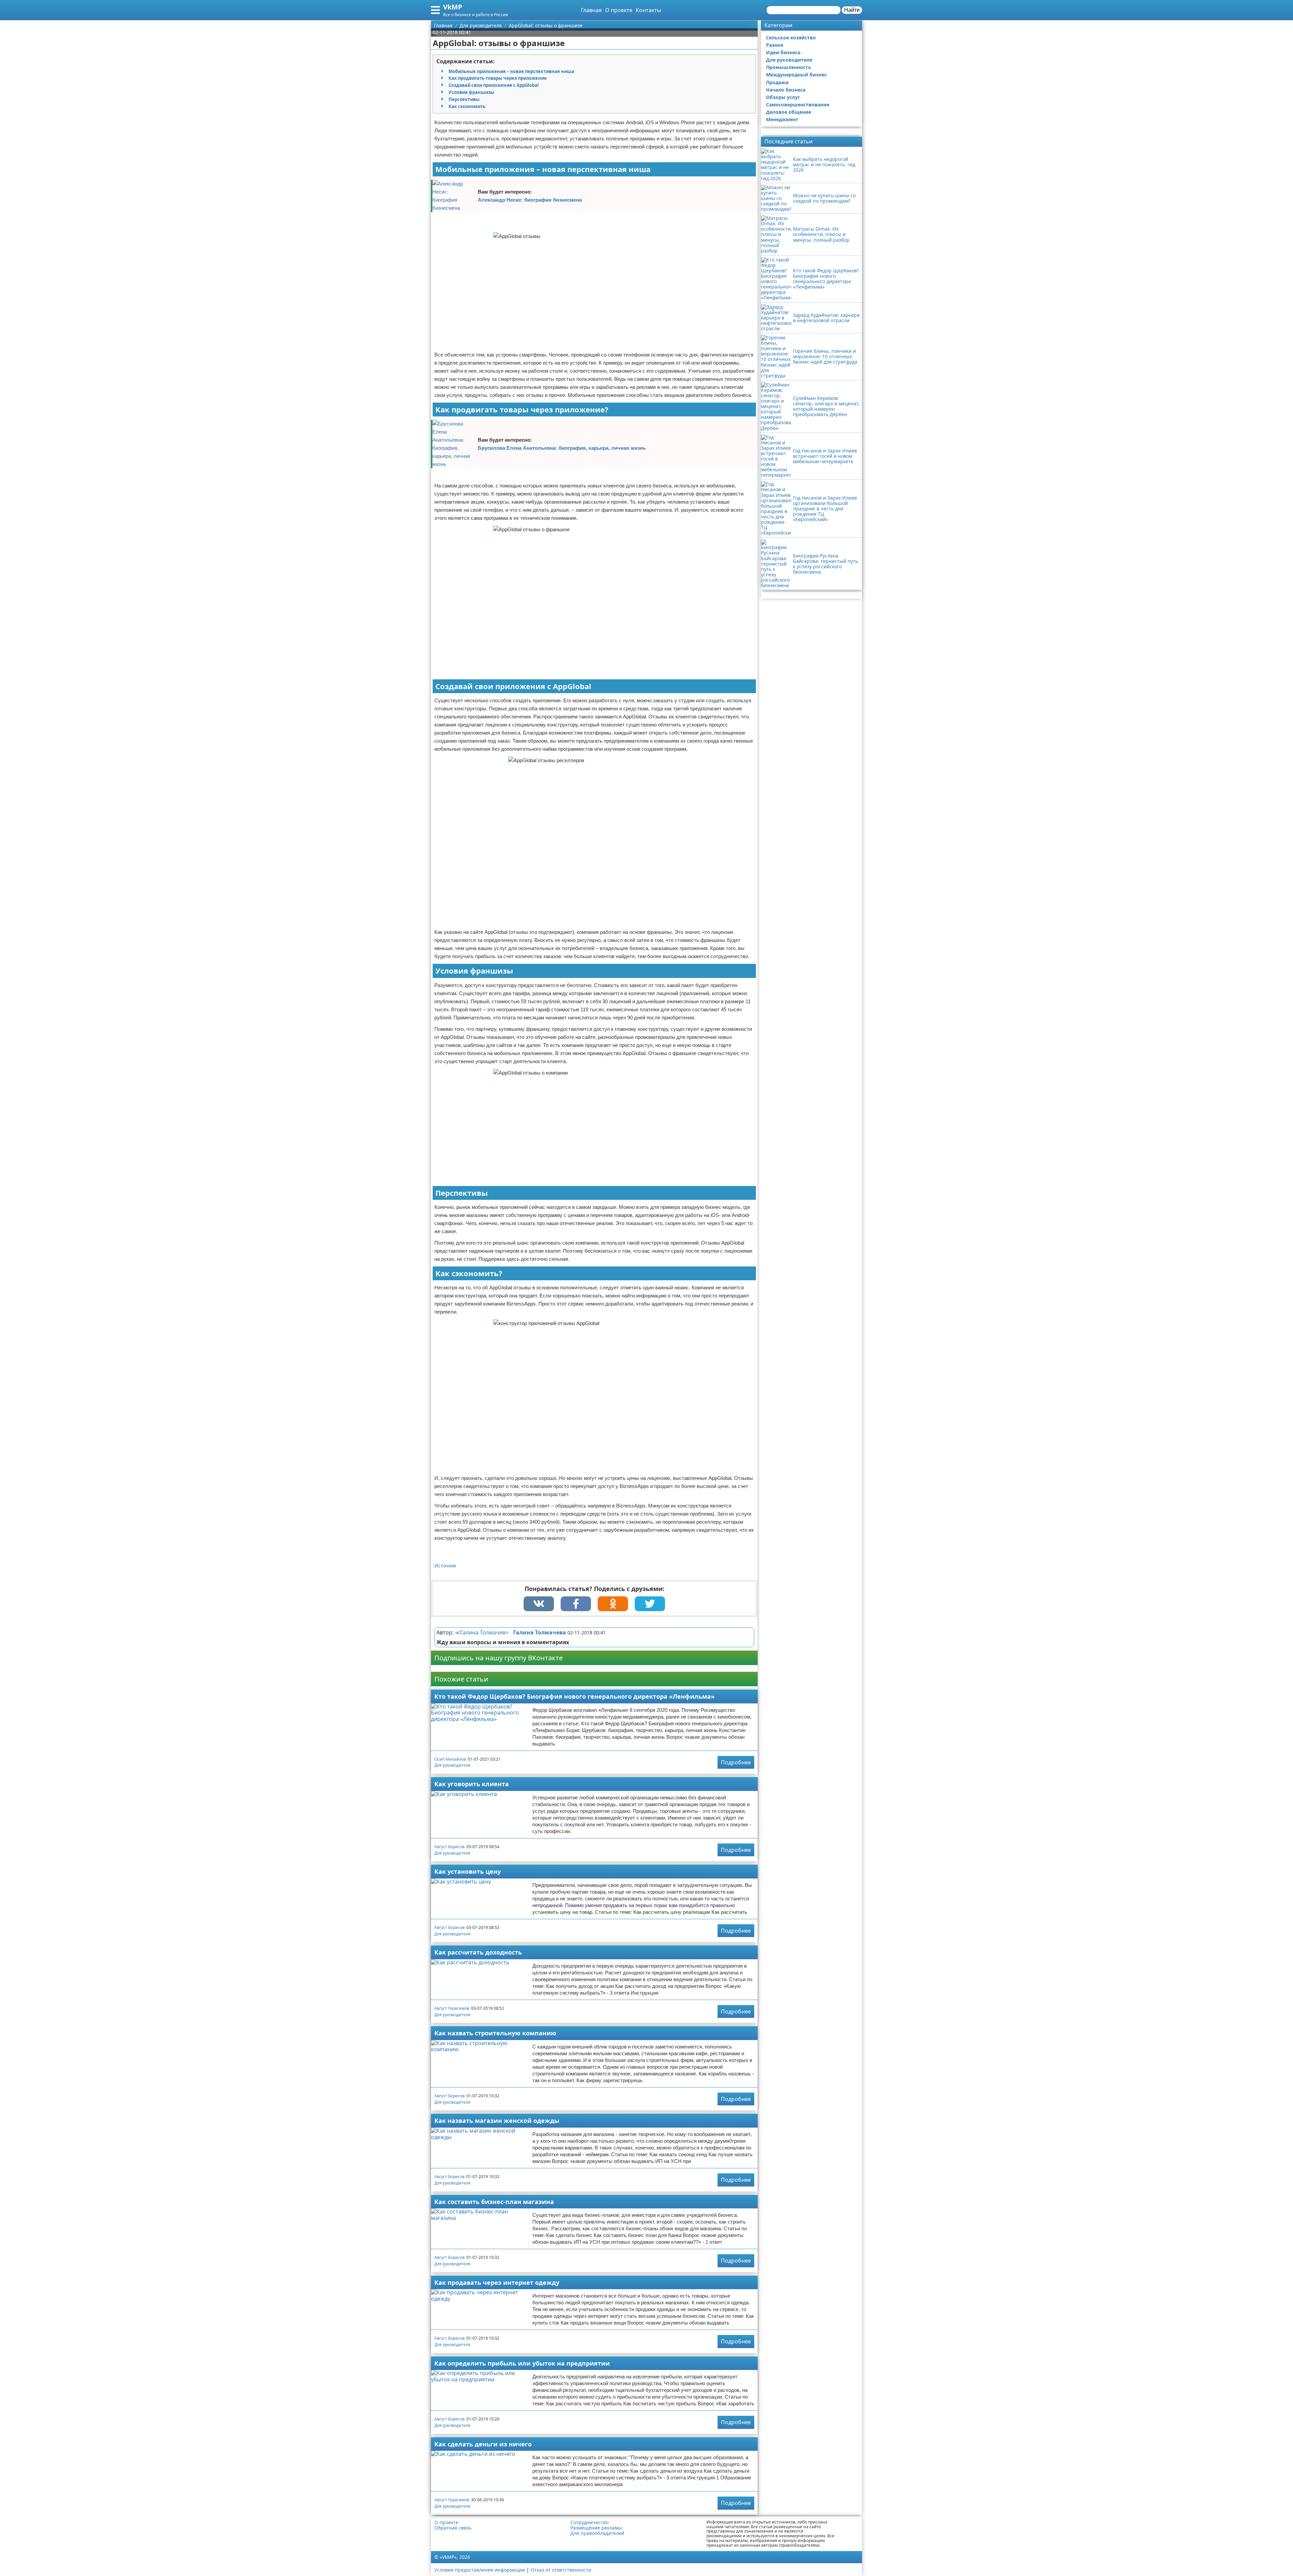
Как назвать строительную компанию (495, 2033)
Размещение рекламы (596, 2528)
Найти (852, 10)
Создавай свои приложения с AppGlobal (494, 85)
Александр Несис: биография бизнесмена (530, 200)
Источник (445, 1566)
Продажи (777, 82)
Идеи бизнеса (783, 52)
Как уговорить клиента (472, 1784)
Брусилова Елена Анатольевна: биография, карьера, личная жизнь (562, 448)
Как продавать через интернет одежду (497, 2282)
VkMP (453, 7)
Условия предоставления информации (480, 2570)
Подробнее (736, 1762)
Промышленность (789, 67)
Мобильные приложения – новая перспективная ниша (511, 71)
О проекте (619, 10)
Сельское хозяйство (791, 38)
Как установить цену (468, 1871)
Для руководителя (452, 1765)
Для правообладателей (597, 2533)
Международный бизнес (796, 75)
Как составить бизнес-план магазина (494, 2202)
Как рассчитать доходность (478, 1952)
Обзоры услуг (783, 97)
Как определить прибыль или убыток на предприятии (522, 2363)
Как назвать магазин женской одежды (497, 2121)
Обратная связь (453, 2528)
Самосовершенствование (798, 105)
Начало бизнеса (786, 90)
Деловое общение (789, 112)
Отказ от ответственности (561, 2570)
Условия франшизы (471, 92)
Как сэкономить (467, 106)
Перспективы (464, 99)
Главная (591, 10)
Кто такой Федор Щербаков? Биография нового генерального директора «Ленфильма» (574, 1696)
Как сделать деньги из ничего (483, 2444)
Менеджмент (782, 119)
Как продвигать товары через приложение (498, 78)
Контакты (648, 10)
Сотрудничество (589, 2522)
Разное (775, 45)
